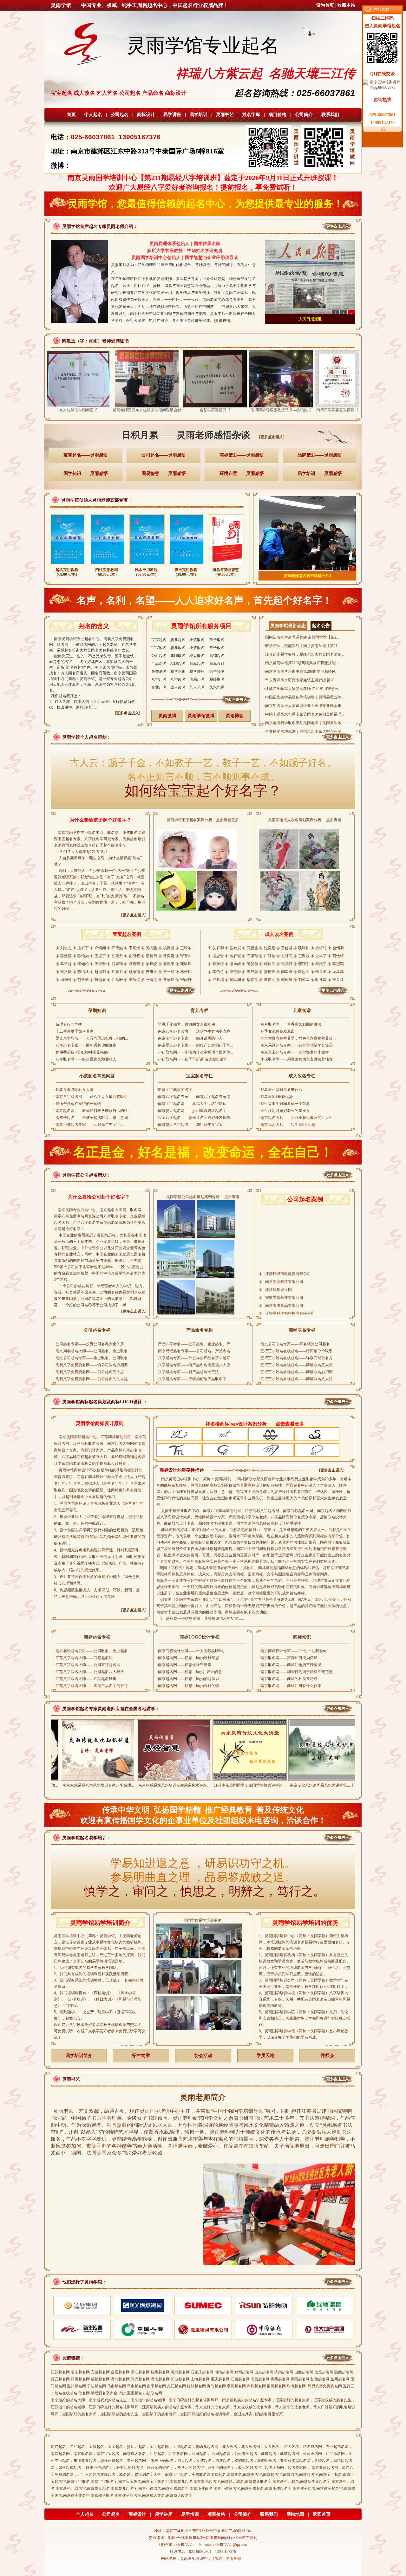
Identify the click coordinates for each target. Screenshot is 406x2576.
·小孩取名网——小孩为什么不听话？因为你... (195, 1052)
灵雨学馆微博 (201, 716)
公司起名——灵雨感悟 (164, 455)
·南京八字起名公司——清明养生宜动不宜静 (193, 1031)
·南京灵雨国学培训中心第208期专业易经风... (301, 672)
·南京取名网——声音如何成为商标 (288, 1658)
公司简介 (304, 115)
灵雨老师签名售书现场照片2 (307, 576)
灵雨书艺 (225, 115)
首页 (71, 115)
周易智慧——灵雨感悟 (164, 474)
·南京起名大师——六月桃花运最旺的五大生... (297, 1118)
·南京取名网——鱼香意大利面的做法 (290, 1024)
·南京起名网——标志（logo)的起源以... (189, 1679)
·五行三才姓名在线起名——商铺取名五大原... (297, 1365)
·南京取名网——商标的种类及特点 (288, 1679)
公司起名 (120, 115)
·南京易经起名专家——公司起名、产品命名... (195, 1351)
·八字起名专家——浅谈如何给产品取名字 (192, 1379)
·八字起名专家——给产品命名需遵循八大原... (195, 1365)
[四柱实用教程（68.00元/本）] (107, 566)
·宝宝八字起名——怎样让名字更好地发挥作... (195, 1118)
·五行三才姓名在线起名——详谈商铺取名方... (297, 1358)
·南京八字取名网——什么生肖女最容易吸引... (92, 1097)
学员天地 (265, 2056)
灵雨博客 (235, 716)
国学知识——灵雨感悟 (86, 474)
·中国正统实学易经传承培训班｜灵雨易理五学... (304, 697)
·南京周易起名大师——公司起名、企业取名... (92, 1351)
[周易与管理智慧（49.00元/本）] (226, 566)
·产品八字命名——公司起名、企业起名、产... (195, 1344)
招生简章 (141, 2056)
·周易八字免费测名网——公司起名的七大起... (92, 1379)
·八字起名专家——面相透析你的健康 (85, 1045)
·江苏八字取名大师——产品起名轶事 (85, 1679)
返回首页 (322, 2514)
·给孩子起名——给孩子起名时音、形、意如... (92, 1118)
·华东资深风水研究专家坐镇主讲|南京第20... (301, 680)
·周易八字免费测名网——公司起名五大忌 (89, 1372)
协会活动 (203, 2056)
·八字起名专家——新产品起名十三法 (188, 1372)
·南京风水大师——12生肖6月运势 (287, 1125)
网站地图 (295, 2514)
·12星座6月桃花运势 (276, 1097)
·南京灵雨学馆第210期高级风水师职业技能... (301, 663)
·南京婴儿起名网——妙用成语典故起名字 (192, 1111)
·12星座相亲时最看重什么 (281, 1090)
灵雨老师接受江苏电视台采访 (310, 319)
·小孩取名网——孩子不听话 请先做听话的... (193, 1059)
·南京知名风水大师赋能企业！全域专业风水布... (304, 706)
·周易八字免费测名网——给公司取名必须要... (92, 1365)
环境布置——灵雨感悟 (242, 474)
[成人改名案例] (279, 995)
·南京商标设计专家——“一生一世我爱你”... (295, 1651)
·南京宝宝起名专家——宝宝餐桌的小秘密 (294, 1052)
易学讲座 (172, 115)
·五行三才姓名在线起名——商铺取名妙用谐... (297, 1372)
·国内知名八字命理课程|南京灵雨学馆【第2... (301, 637)
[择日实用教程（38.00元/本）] (187, 566)
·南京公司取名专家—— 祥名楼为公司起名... (296, 1344)
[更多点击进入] (272, 437)
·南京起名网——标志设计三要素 (184, 1665)
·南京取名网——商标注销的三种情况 (290, 1665)
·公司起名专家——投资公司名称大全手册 (89, 1344)
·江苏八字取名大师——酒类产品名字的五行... (92, 1686)
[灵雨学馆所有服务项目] (202, 704)
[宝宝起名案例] (127, 995)
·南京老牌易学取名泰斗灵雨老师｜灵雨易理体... (304, 723)
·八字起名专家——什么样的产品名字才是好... (195, 1358)
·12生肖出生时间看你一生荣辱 (285, 1104)
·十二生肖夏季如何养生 (74, 1031)
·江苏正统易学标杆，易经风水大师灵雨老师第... (304, 654)
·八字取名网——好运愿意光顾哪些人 (85, 1059)
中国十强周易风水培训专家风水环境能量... (326, 1785)
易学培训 (199, 115)
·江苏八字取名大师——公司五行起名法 (87, 1665)
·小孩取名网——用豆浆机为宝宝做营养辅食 (296, 1059)
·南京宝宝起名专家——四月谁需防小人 (190, 1038)
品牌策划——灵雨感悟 (320, 455)
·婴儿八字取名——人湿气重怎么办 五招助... (91, 1038)
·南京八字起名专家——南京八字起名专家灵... (195, 1097)
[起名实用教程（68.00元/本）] (68, 566)
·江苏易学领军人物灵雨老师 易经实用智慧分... (303, 689)
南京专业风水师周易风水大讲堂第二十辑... (250, 1785)
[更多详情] (223, 321)
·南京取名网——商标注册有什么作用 (290, 1686)
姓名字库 (251, 115)
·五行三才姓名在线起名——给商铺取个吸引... (297, 1351)
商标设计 (146, 115)
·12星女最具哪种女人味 (74, 1090)
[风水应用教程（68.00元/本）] (147, 566)
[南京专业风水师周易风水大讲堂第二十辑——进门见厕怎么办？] (250, 1778)
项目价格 (278, 115)
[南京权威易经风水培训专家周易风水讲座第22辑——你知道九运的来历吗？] (98, 1778)
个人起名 (93, 115)
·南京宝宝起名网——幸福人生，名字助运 (192, 1104)
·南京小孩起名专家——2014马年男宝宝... (89, 1125)
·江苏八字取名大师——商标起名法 (83, 1658)
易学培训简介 (79, 2056)
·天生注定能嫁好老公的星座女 (285, 1111)
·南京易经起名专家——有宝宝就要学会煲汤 (296, 1045)
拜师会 (327, 2056)
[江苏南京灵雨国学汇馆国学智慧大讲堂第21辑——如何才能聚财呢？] (174, 1778)
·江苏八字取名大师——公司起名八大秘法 (89, 1672)
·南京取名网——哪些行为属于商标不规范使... (297, 1672)
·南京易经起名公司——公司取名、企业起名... (92, 1651)
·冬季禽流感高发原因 (277, 1031)
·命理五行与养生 (68, 1024)
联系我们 (330, 115)
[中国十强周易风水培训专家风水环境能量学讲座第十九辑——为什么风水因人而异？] (325, 1778)
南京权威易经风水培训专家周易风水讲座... (98, 1785)
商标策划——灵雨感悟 (242, 455)
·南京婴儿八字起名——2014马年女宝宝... (191, 1125)
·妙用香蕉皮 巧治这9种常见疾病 (81, 1052)
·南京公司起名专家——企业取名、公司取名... (92, 1358)
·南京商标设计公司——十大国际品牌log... (192, 1651)
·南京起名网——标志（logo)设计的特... (189, 1686)
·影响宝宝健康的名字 (174, 1090)
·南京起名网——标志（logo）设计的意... (191, 1672)
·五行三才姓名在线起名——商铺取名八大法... (297, 1379)
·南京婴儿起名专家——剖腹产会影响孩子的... (195, 1045)
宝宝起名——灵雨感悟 (86, 455)
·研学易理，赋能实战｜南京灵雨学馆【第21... (302, 646)
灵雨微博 (167, 716)
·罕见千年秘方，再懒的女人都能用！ (188, 1024)
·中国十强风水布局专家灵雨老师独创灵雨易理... (304, 714)
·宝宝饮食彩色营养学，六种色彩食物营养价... (297, 1038)
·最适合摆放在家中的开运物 (78, 1104)
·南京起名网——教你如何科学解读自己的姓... (92, 1111)
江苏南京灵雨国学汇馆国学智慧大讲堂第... (174, 1785)
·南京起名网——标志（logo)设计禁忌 (188, 1658)
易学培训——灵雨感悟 (320, 474)
